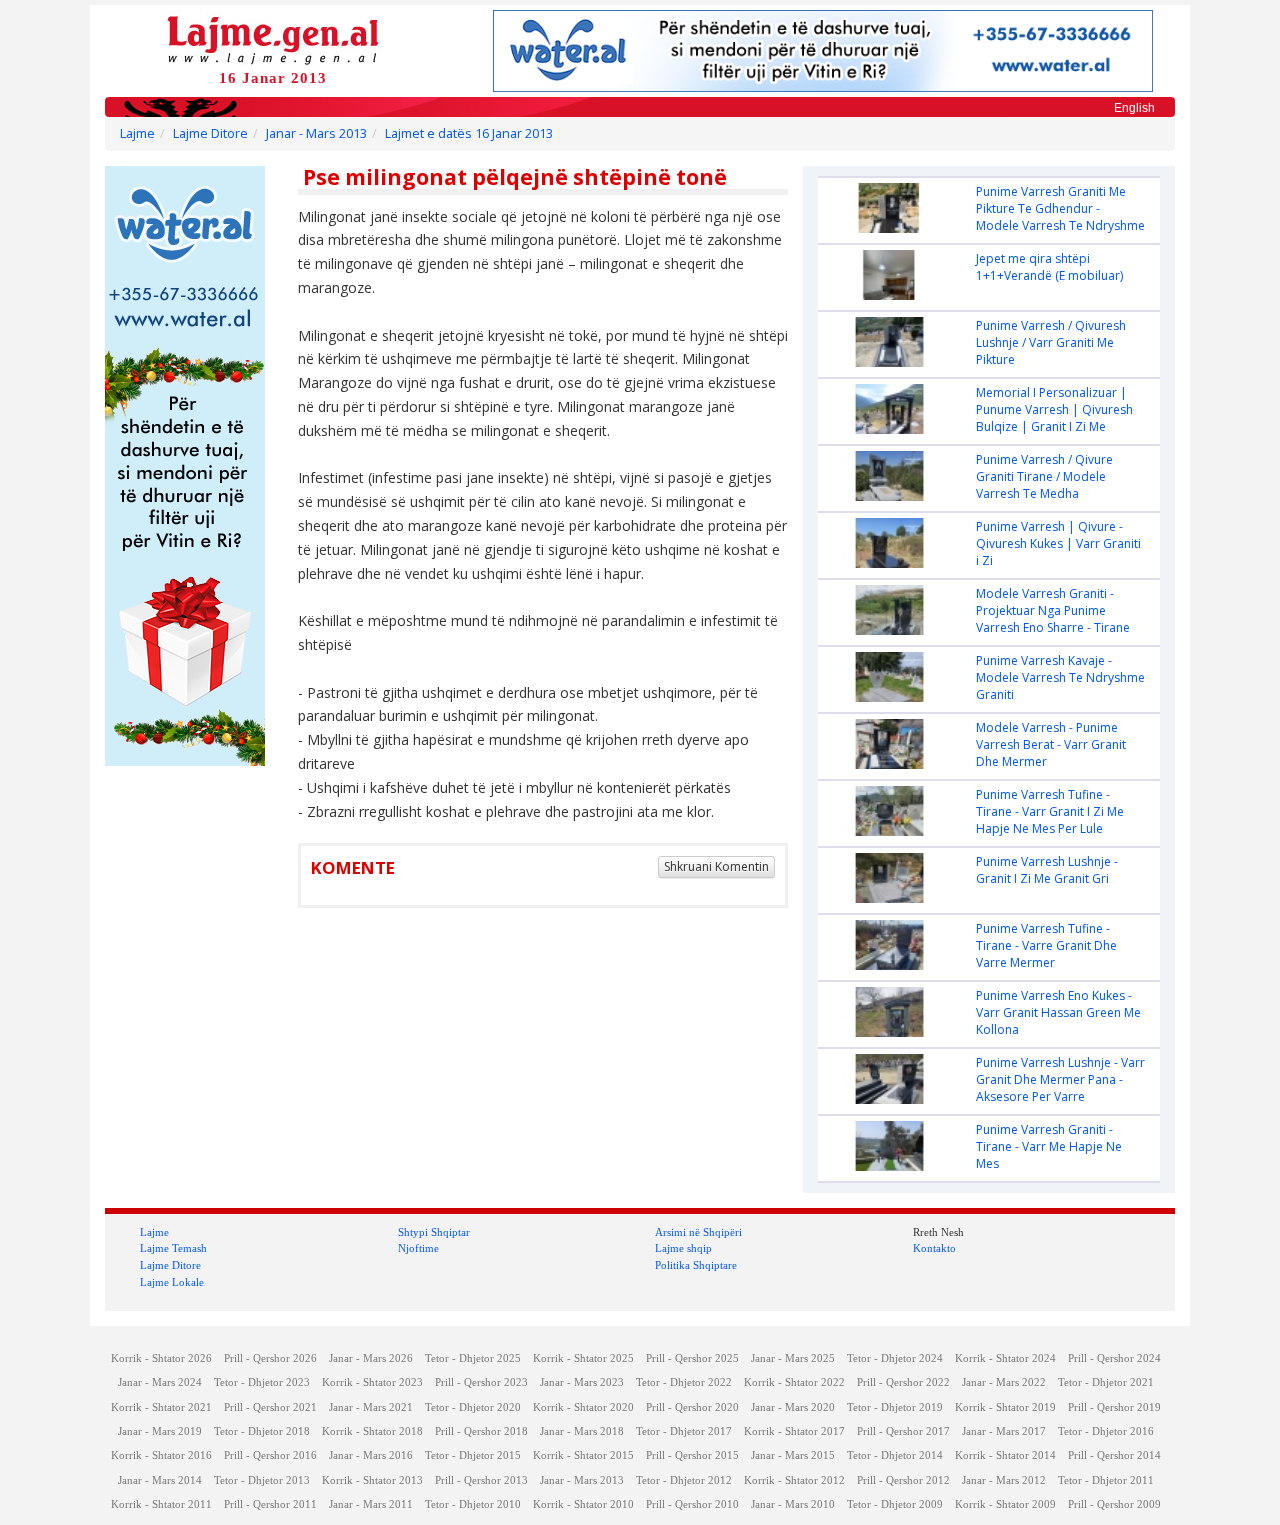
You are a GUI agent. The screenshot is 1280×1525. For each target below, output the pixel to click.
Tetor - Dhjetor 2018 (262, 1431)
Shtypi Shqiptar (434, 1232)
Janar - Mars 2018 (582, 1431)
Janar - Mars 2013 (316, 133)
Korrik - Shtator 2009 (1005, 1504)
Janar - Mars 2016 (371, 1455)
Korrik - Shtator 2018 (372, 1431)
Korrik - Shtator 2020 (583, 1407)
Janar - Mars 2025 (793, 1358)
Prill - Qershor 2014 (1114, 1455)
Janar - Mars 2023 (582, 1382)
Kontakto (934, 1248)
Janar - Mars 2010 (793, 1504)
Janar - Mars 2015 (793, 1455)
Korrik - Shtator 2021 (161, 1407)
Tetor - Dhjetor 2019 (895, 1407)
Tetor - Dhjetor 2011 (1106, 1480)
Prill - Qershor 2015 (692, 1455)
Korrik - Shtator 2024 (1005, 1358)
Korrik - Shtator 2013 (372, 1480)
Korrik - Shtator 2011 (161, 1504)
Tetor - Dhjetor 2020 (473, 1407)
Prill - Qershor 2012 (903, 1480)
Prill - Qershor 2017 (903, 1431)
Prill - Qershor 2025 (692, 1358)
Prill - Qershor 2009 (1114, 1504)
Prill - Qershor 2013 (481, 1480)
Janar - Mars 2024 (160, 1382)
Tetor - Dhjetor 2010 (473, 1504)
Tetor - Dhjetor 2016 (1106, 1431)
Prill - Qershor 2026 (270, 1358)
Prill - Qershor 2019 (1114, 1407)
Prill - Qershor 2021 (270, 1407)
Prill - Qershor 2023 (481, 1382)
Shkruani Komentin (716, 866)
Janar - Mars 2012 (1004, 1480)
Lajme (137, 133)
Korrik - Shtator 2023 (372, 1382)
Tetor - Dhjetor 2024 (895, 1358)
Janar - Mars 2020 (793, 1407)
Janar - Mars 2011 (371, 1504)
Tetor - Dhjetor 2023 (262, 1382)
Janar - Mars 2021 (371, 1407)
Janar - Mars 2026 (371, 1358)
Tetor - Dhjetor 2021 (1106, 1382)
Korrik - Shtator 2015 (583, 1455)
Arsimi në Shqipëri (698, 1232)
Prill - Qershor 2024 (1114, 1358)
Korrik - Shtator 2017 (794, 1431)
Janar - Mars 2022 (1004, 1382)
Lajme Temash (173, 1248)
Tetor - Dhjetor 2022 (684, 1382)
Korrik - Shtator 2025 (583, 1358)
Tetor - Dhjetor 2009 (895, 1504)
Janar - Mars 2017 (1004, 1431)
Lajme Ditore (210, 133)
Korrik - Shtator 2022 (794, 1382)
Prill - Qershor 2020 (692, 1407)
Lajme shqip (683, 1248)
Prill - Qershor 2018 (481, 1431)
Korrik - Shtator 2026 (161, 1358)
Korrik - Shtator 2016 (161, 1455)
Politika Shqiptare (696, 1265)
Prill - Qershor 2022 (903, 1382)
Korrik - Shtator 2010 (583, 1504)
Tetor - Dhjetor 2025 (473, 1358)
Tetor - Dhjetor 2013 (262, 1480)
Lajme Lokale (172, 1282)
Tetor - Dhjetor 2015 (473, 1455)
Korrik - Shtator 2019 (1005, 1407)
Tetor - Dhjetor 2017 (684, 1431)
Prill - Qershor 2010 (692, 1504)
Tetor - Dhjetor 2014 (895, 1455)
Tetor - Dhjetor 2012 (684, 1480)
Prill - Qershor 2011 (270, 1504)
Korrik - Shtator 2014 (1005, 1455)
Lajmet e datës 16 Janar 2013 (469, 133)
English (1134, 108)
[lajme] (273, 38)
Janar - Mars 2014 (160, 1480)
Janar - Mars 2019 (160, 1431)
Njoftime (418, 1248)
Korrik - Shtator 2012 (794, 1480)
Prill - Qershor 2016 (270, 1455)
